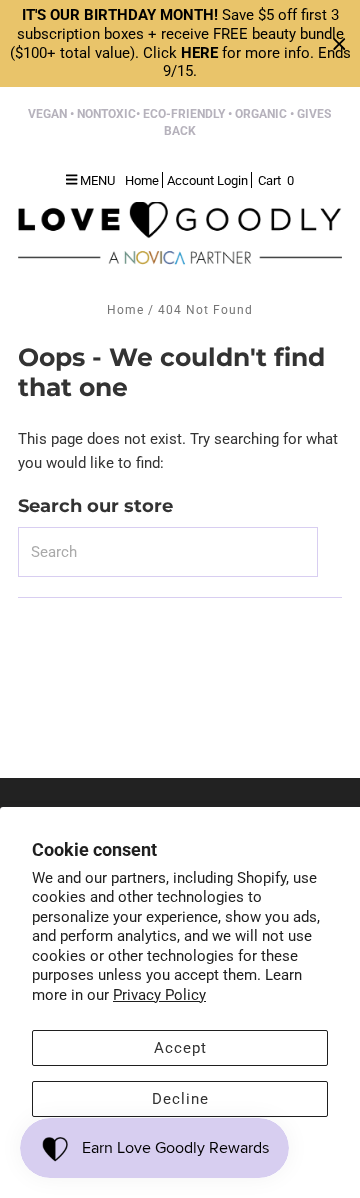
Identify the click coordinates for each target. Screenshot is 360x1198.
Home (125, 310)
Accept (180, 1048)
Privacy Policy (159, 995)
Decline (180, 1099)
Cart (276, 180)
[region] (180, 43)
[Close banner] (339, 43)
